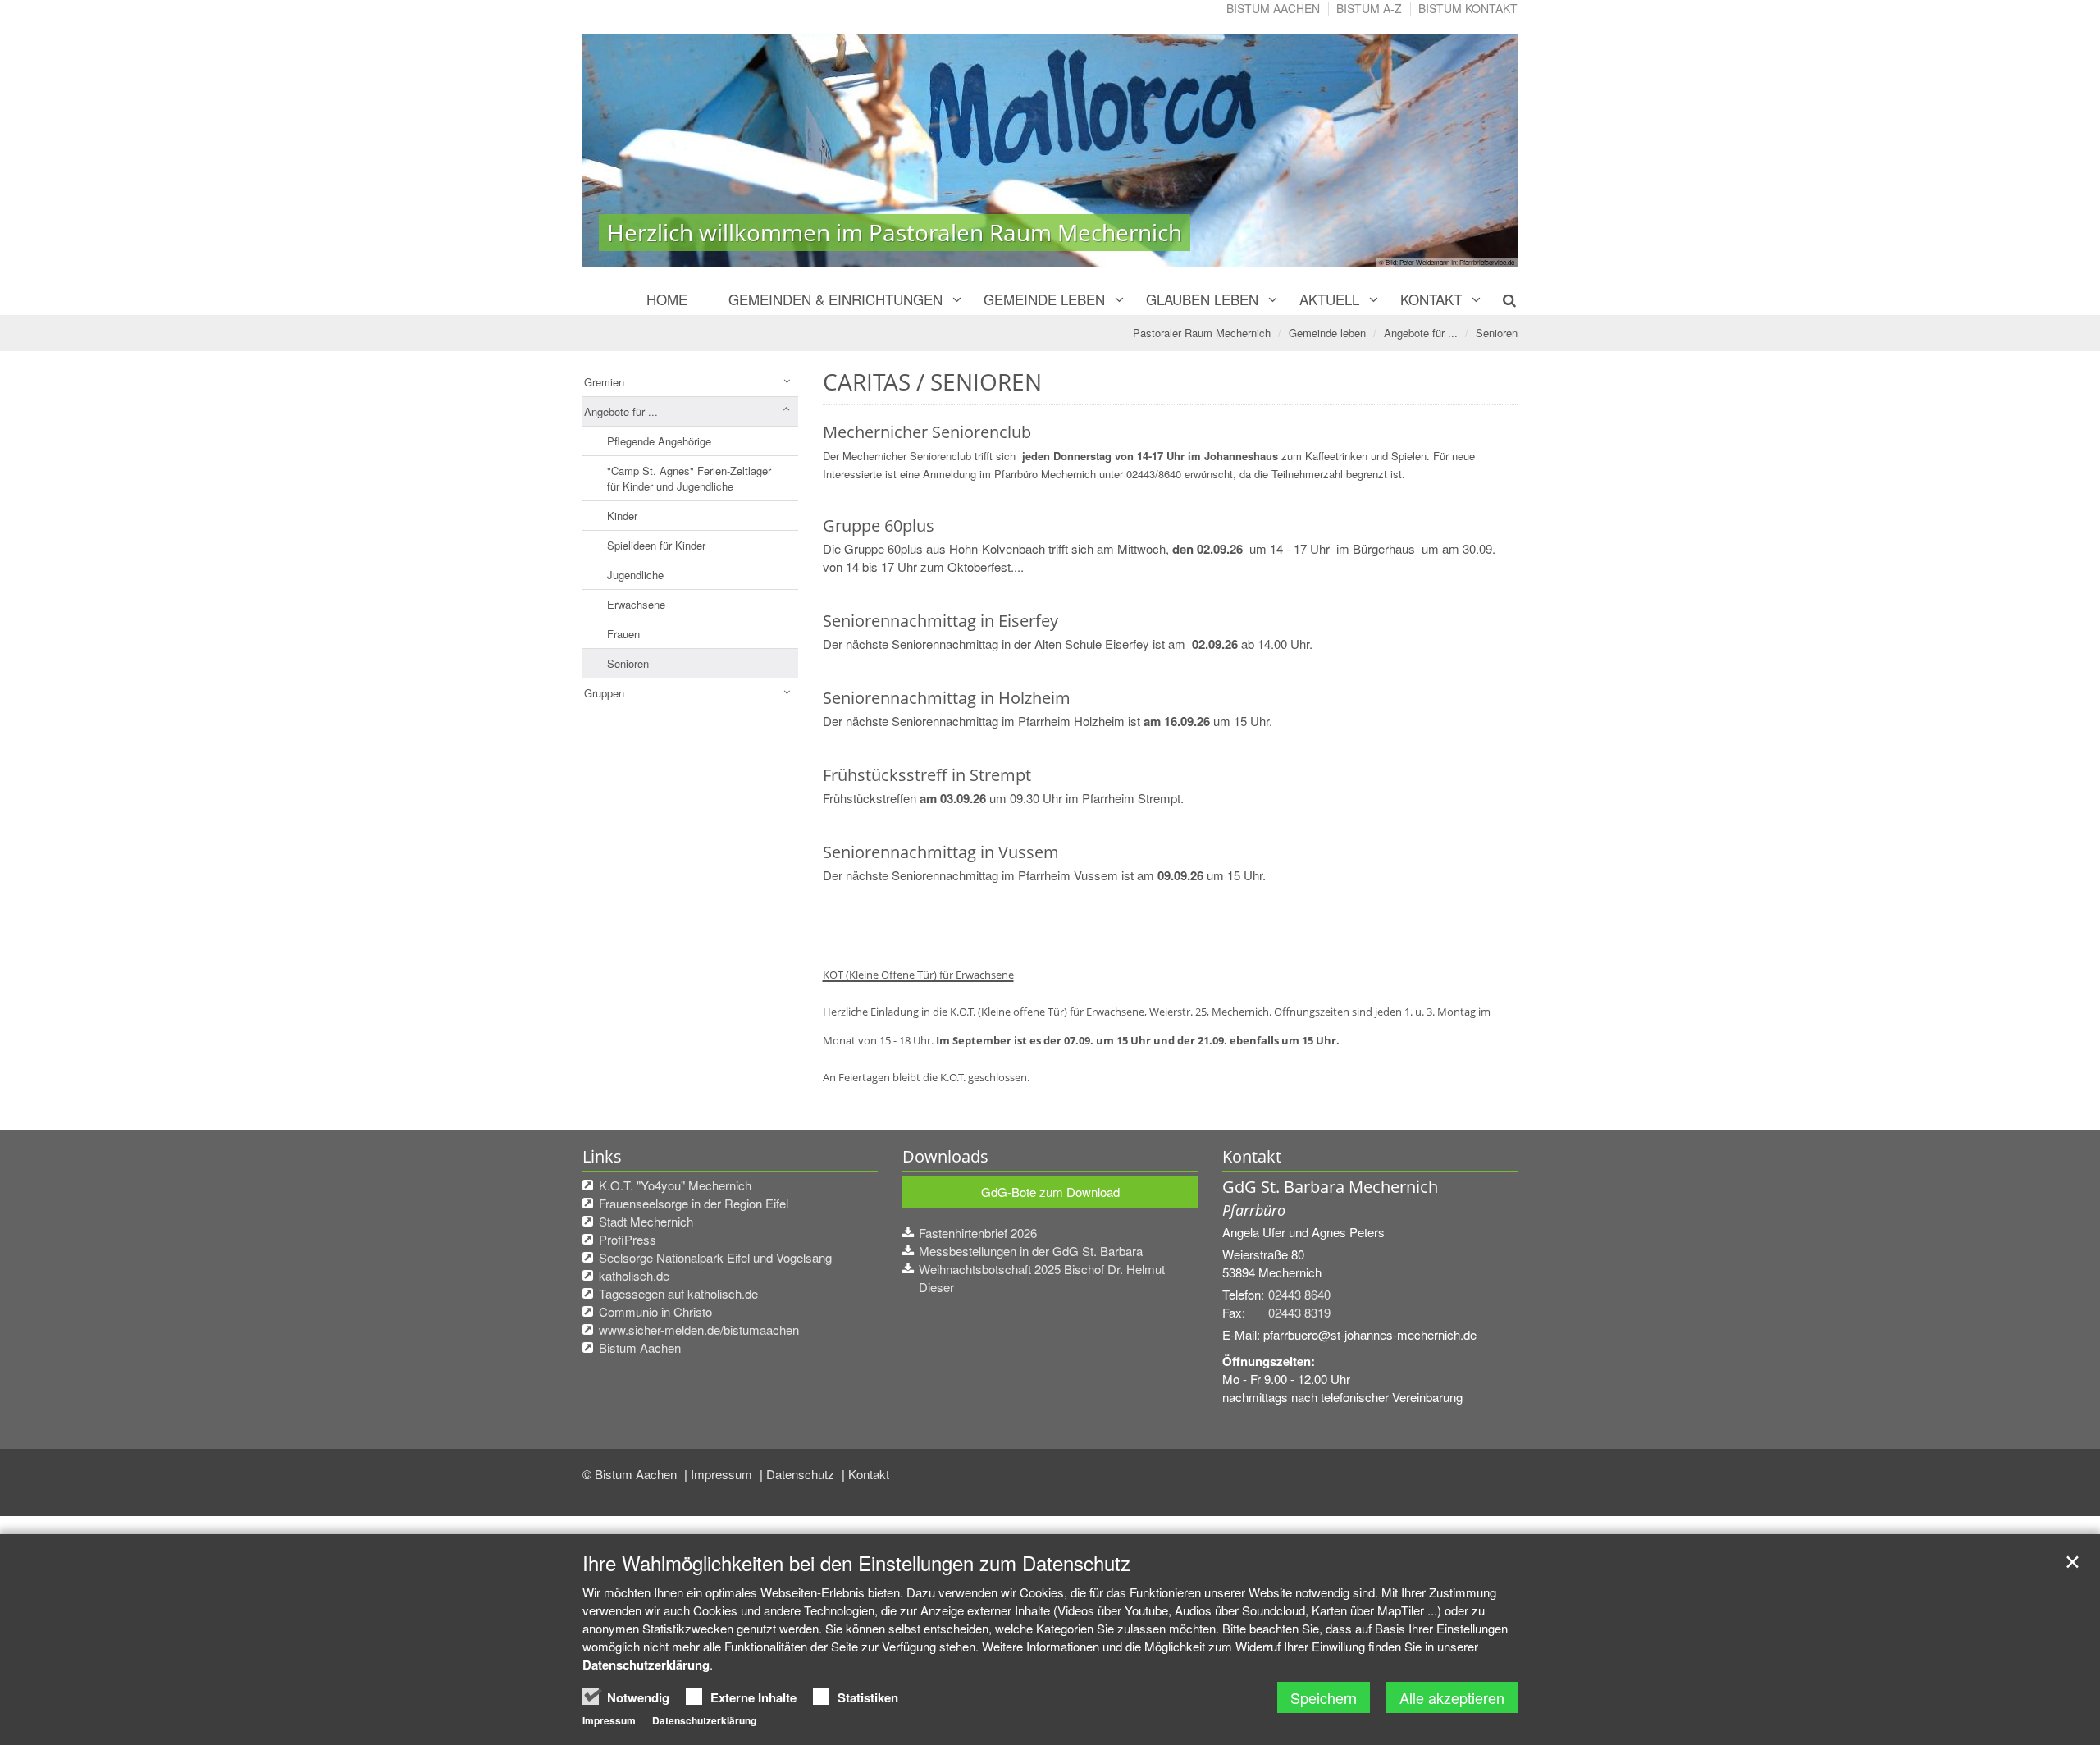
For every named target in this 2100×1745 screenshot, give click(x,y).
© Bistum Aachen (631, 1474)
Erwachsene (636, 604)
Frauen (623, 634)
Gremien (604, 382)
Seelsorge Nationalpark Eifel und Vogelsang (715, 1257)
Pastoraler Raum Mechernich (1202, 333)
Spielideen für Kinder (656, 545)
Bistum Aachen (1273, 8)
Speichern (1324, 1697)
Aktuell (1329, 299)
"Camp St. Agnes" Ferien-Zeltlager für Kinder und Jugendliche (689, 478)
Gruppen (604, 693)
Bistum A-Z (1369, 8)
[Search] (1500, 299)
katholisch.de (634, 1275)
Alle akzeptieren (1452, 1697)
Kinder (622, 516)
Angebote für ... (1421, 333)
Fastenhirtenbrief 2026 (978, 1233)
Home (667, 299)
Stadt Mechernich (646, 1221)
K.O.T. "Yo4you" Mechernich (675, 1185)
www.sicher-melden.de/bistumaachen (699, 1329)
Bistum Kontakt (1468, 8)
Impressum (723, 1474)
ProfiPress (628, 1239)
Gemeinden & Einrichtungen (835, 299)
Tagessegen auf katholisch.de (678, 1293)
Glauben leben (1202, 299)
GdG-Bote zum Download (1050, 1192)
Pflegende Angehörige (659, 441)
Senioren (1497, 333)
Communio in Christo (655, 1311)
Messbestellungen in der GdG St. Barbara (1031, 1251)
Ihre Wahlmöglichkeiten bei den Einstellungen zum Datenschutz (856, 1563)
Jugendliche (635, 575)
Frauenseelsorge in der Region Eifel (694, 1203)
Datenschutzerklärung (646, 1665)
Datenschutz (802, 1474)
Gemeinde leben (1044, 299)
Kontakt (1431, 299)
